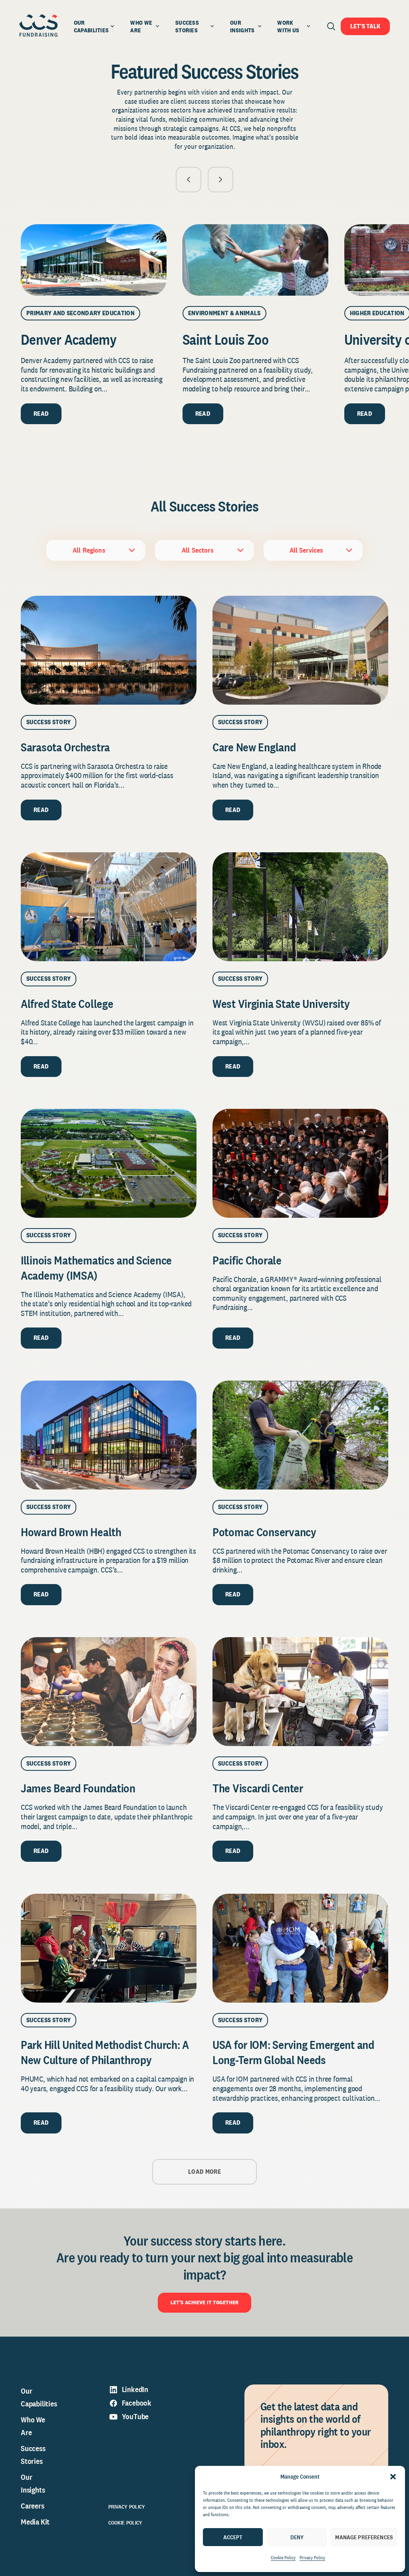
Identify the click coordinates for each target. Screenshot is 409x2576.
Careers (33, 2506)
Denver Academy (68, 339)
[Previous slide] (189, 180)
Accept (233, 2537)
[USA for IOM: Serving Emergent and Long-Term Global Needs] (300, 1948)
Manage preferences (364, 2537)
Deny (297, 2537)
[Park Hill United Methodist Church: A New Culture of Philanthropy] (109, 1948)
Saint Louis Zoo (225, 339)
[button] (393, 2477)
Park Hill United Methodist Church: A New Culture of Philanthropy (105, 2052)
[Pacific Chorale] (300, 1163)
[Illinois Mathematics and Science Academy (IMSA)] (109, 1163)
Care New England (254, 747)
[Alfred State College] (109, 907)
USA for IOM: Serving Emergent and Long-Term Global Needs (293, 2052)
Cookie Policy (283, 2558)
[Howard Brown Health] (109, 1435)
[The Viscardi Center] (300, 1692)
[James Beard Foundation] (109, 1692)
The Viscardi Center (258, 1788)
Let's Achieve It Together (205, 2302)
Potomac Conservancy (264, 1532)
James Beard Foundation (78, 1788)
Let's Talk (365, 26)
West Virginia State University (282, 1004)
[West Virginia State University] (300, 907)
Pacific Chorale (247, 1260)
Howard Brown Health (71, 1532)
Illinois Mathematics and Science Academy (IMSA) (96, 1268)
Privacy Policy (312, 2558)
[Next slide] (220, 180)
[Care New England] (300, 650)
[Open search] (331, 26)
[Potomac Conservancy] (300, 1435)
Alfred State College (67, 1004)
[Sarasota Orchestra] (109, 650)
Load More (204, 2172)
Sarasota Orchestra (65, 747)
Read (41, 414)
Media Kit (35, 2522)
